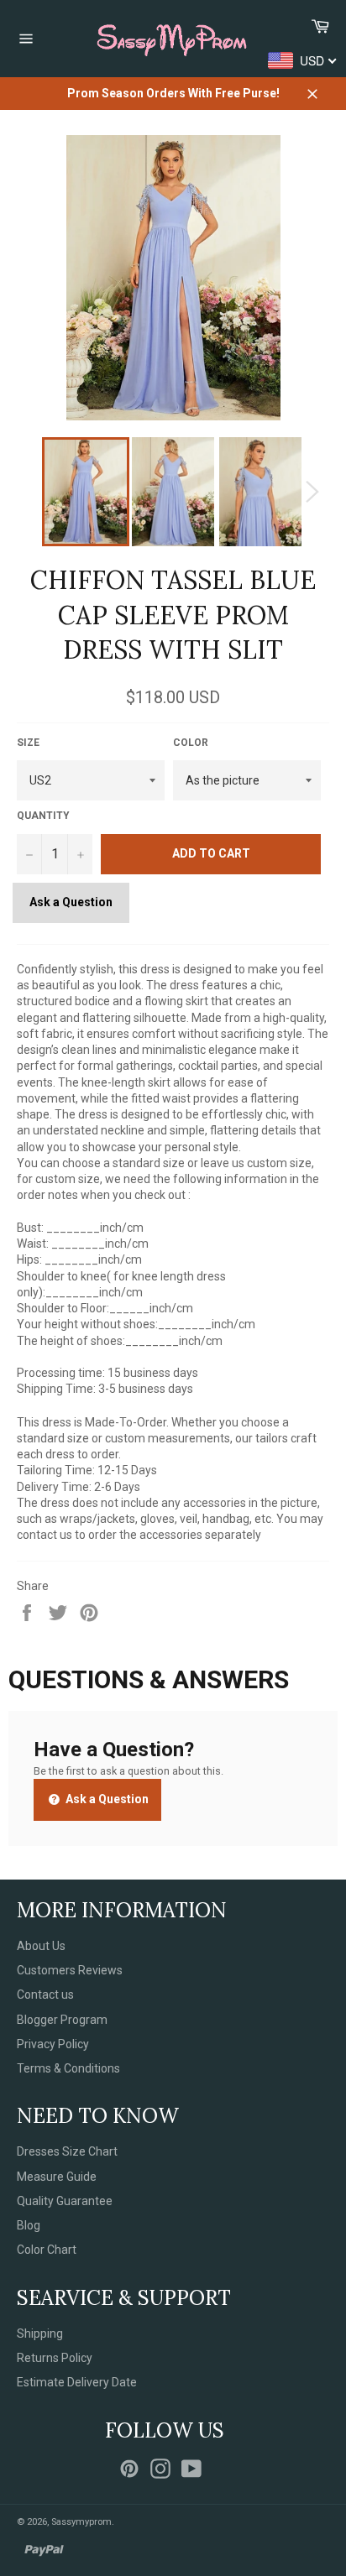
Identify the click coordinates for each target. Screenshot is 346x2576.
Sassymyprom (81, 2522)
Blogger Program (62, 2020)
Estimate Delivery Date (77, 2382)
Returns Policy (55, 2358)
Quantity (43, 816)
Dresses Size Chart (67, 2151)
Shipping (40, 2334)
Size (28, 743)
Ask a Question (71, 902)
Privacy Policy (53, 2044)
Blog (29, 2225)
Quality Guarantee (65, 2201)
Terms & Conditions (68, 2068)
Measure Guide (57, 2177)
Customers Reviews (70, 1970)
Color (191, 743)
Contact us (45, 1995)
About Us (41, 1946)
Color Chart (47, 2250)
